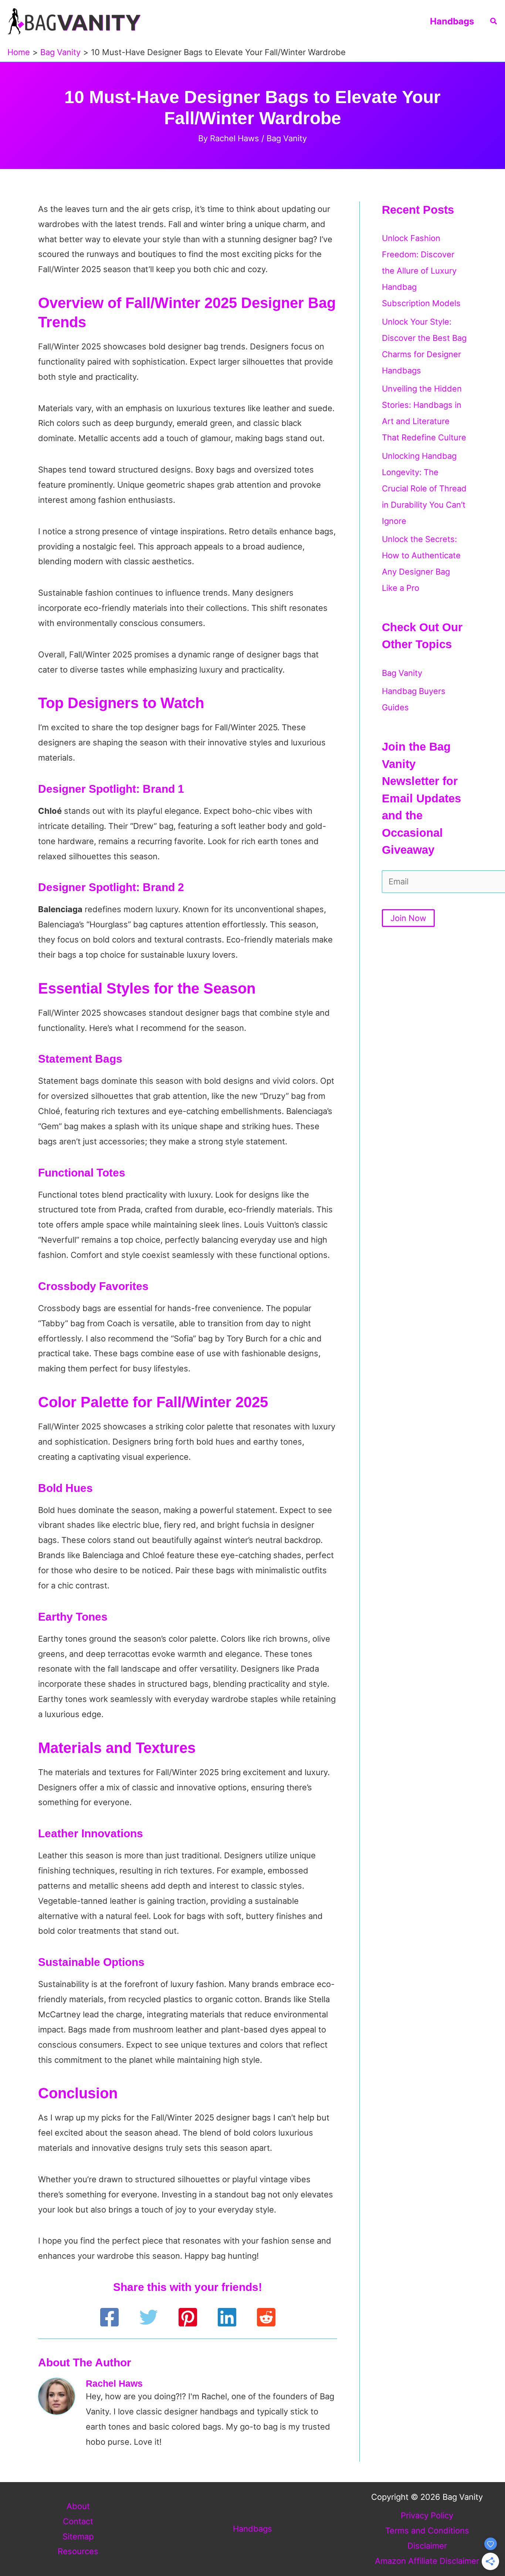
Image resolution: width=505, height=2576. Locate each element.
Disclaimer (427, 2546)
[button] (494, 21)
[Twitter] (149, 2317)
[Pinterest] (188, 2317)
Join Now (408, 918)
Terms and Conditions (427, 2531)
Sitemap (78, 2536)
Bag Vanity (287, 138)
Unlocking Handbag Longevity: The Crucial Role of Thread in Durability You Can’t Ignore (424, 488)
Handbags (452, 21)
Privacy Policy (427, 2515)
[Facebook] (109, 2317)
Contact (78, 2521)
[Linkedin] (227, 2317)
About (78, 2506)
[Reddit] (266, 2317)
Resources (78, 2551)
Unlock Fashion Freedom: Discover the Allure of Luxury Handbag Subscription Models (421, 271)
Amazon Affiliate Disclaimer (427, 2561)
